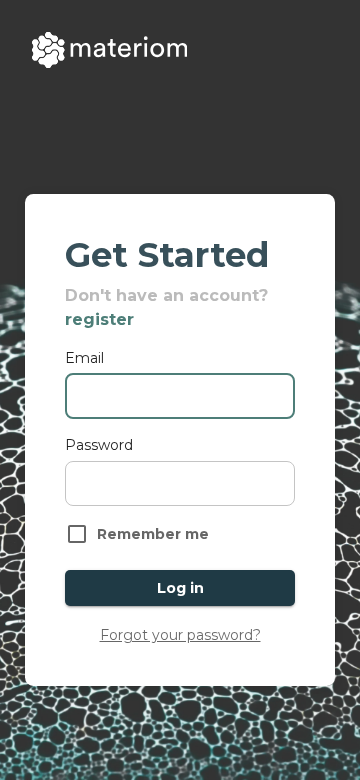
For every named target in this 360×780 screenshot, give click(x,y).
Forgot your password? (180, 635)
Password (99, 445)
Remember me (153, 534)
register (99, 319)
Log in (180, 588)
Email (84, 358)
